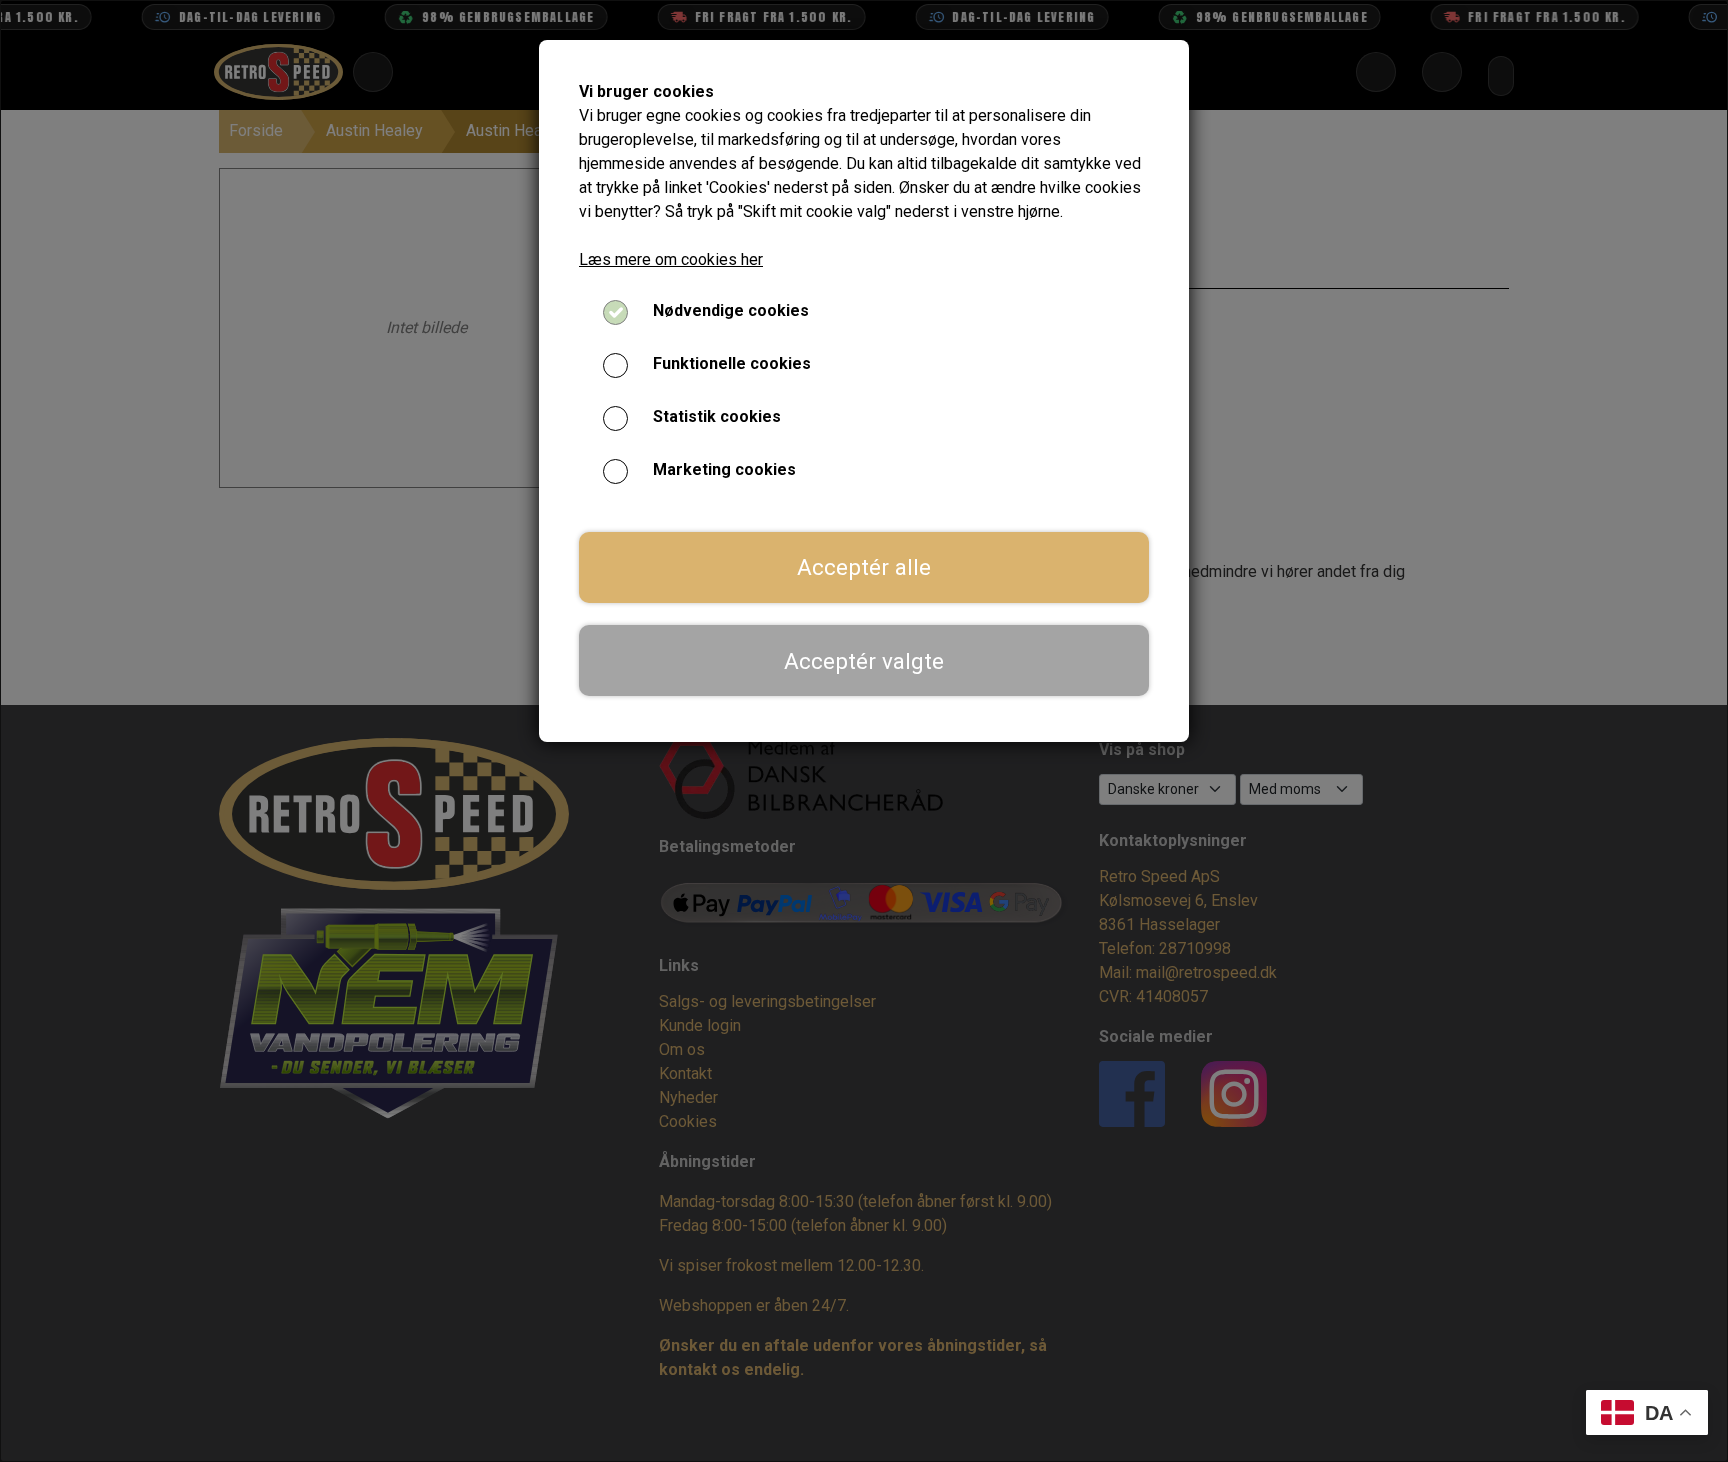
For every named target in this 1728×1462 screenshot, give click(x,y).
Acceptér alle (864, 567)
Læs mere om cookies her (671, 259)
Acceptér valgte (864, 661)
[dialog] (864, 731)
